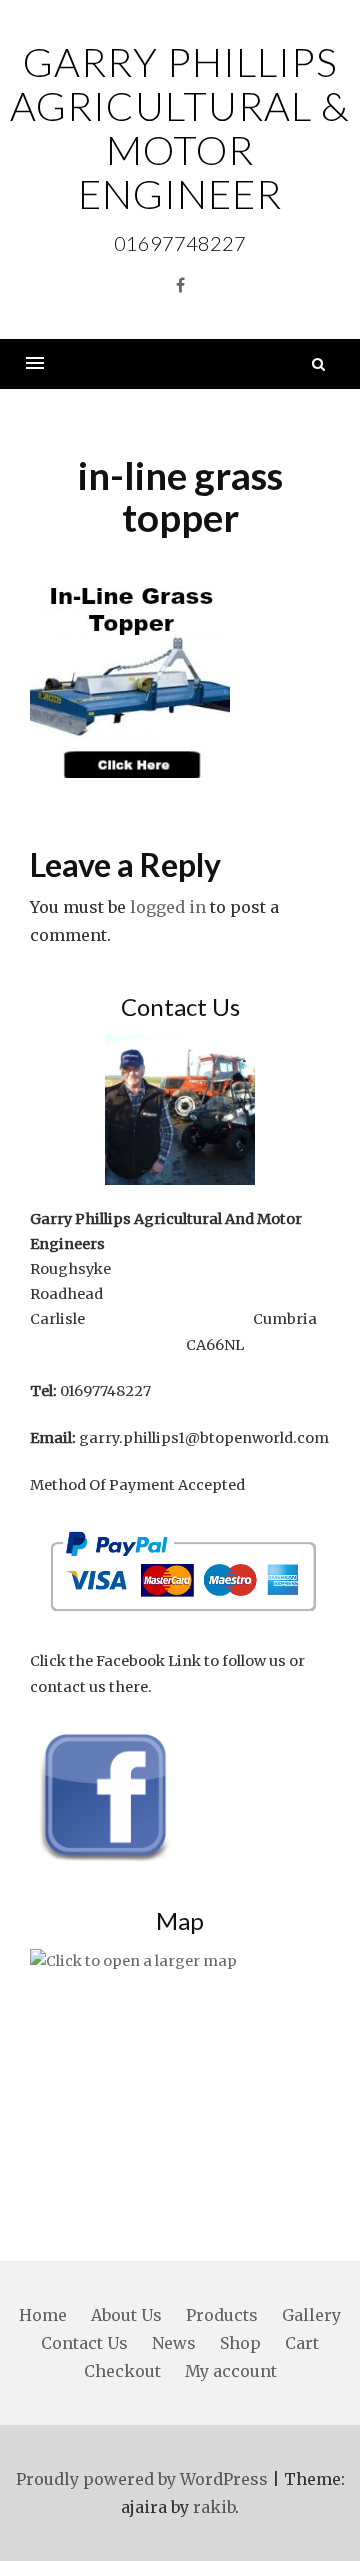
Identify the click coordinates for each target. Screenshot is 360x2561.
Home (43, 2315)
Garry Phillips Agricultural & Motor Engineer (180, 128)
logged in (168, 907)
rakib (214, 2507)
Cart (302, 2343)
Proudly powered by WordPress (142, 2479)
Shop (240, 2343)
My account (231, 2371)
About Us (126, 2315)
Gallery (311, 2315)
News (174, 2343)
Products (222, 2315)
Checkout (122, 2371)
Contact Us (84, 2343)
